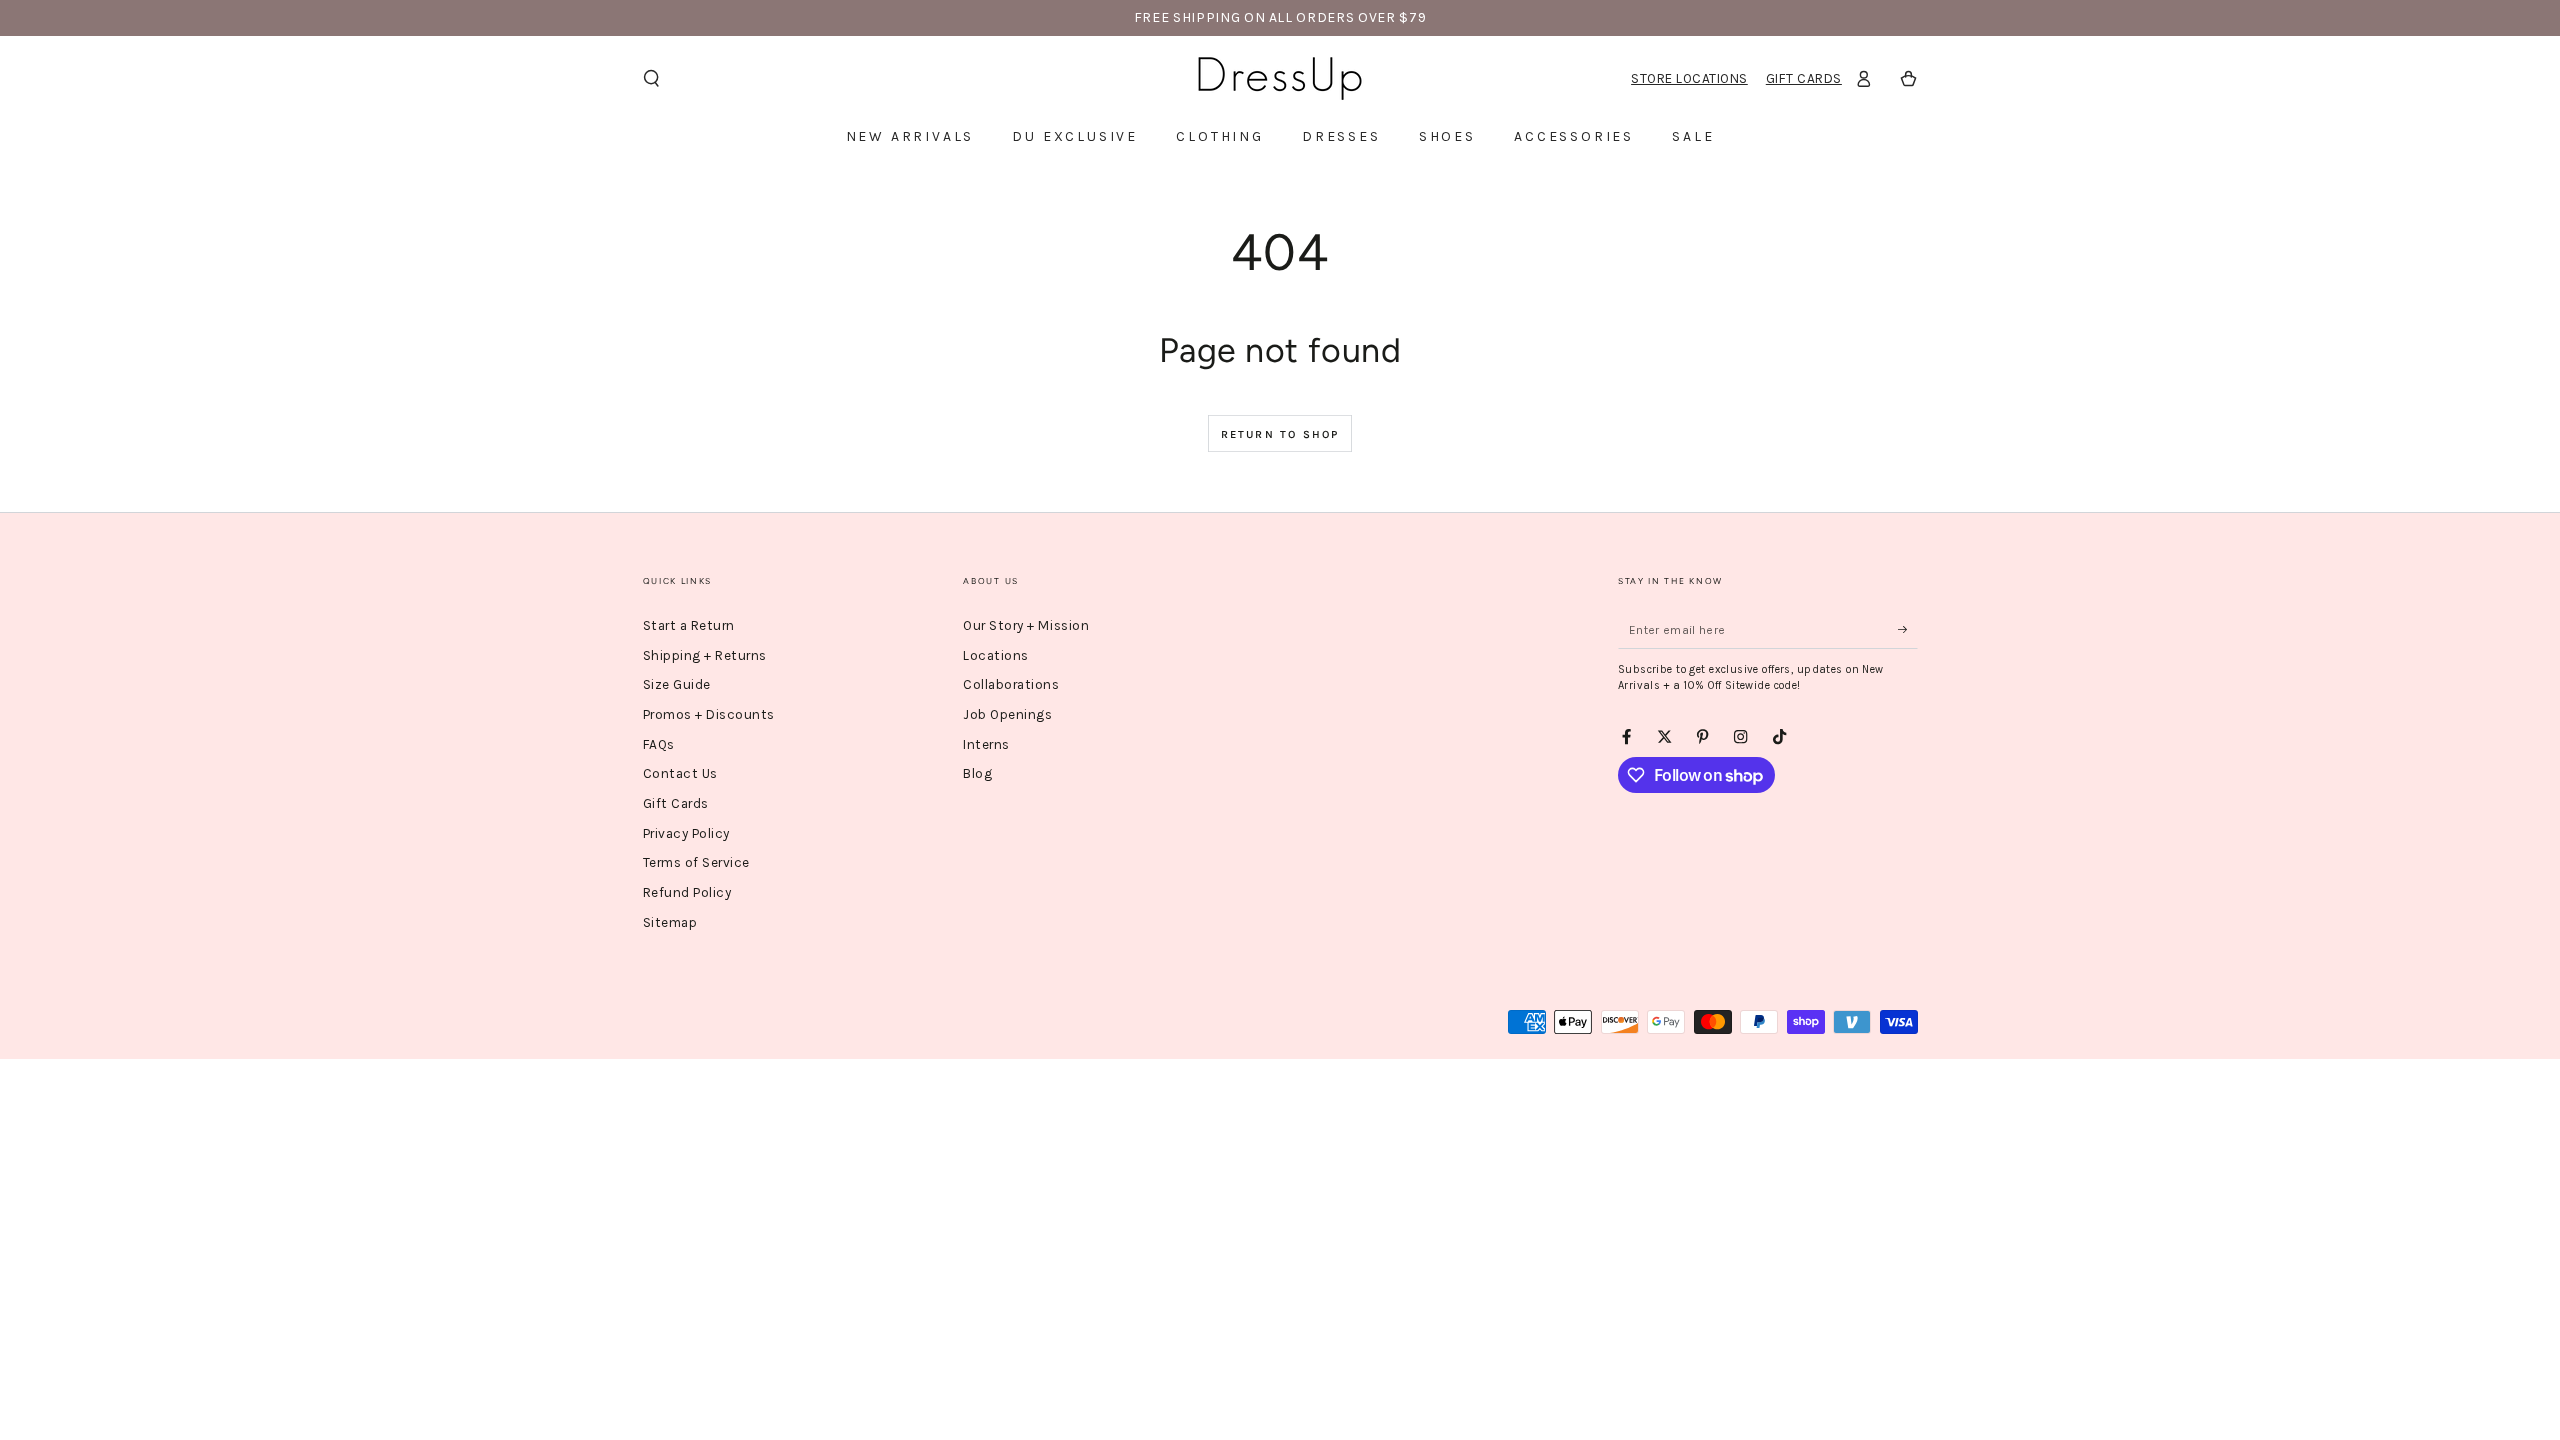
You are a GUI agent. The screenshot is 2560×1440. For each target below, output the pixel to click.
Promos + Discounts (709, 714)
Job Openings (1007, 714)
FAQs (659, 744)
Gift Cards (1804, 78)
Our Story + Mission (1026, 625)
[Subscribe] (1908, 629)
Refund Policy (687, 892)
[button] (652, 78)
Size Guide (677, 684)
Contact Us (680, 773)
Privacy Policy (686, 833)
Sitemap (670, 922)
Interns (986, 744)
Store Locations (1689, 78)
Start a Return (689, 625)
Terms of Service (696, 862)
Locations (996, 655)
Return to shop (1280, 434)
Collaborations (1011, 684)
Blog (977, 773)
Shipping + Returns (705, 655)
